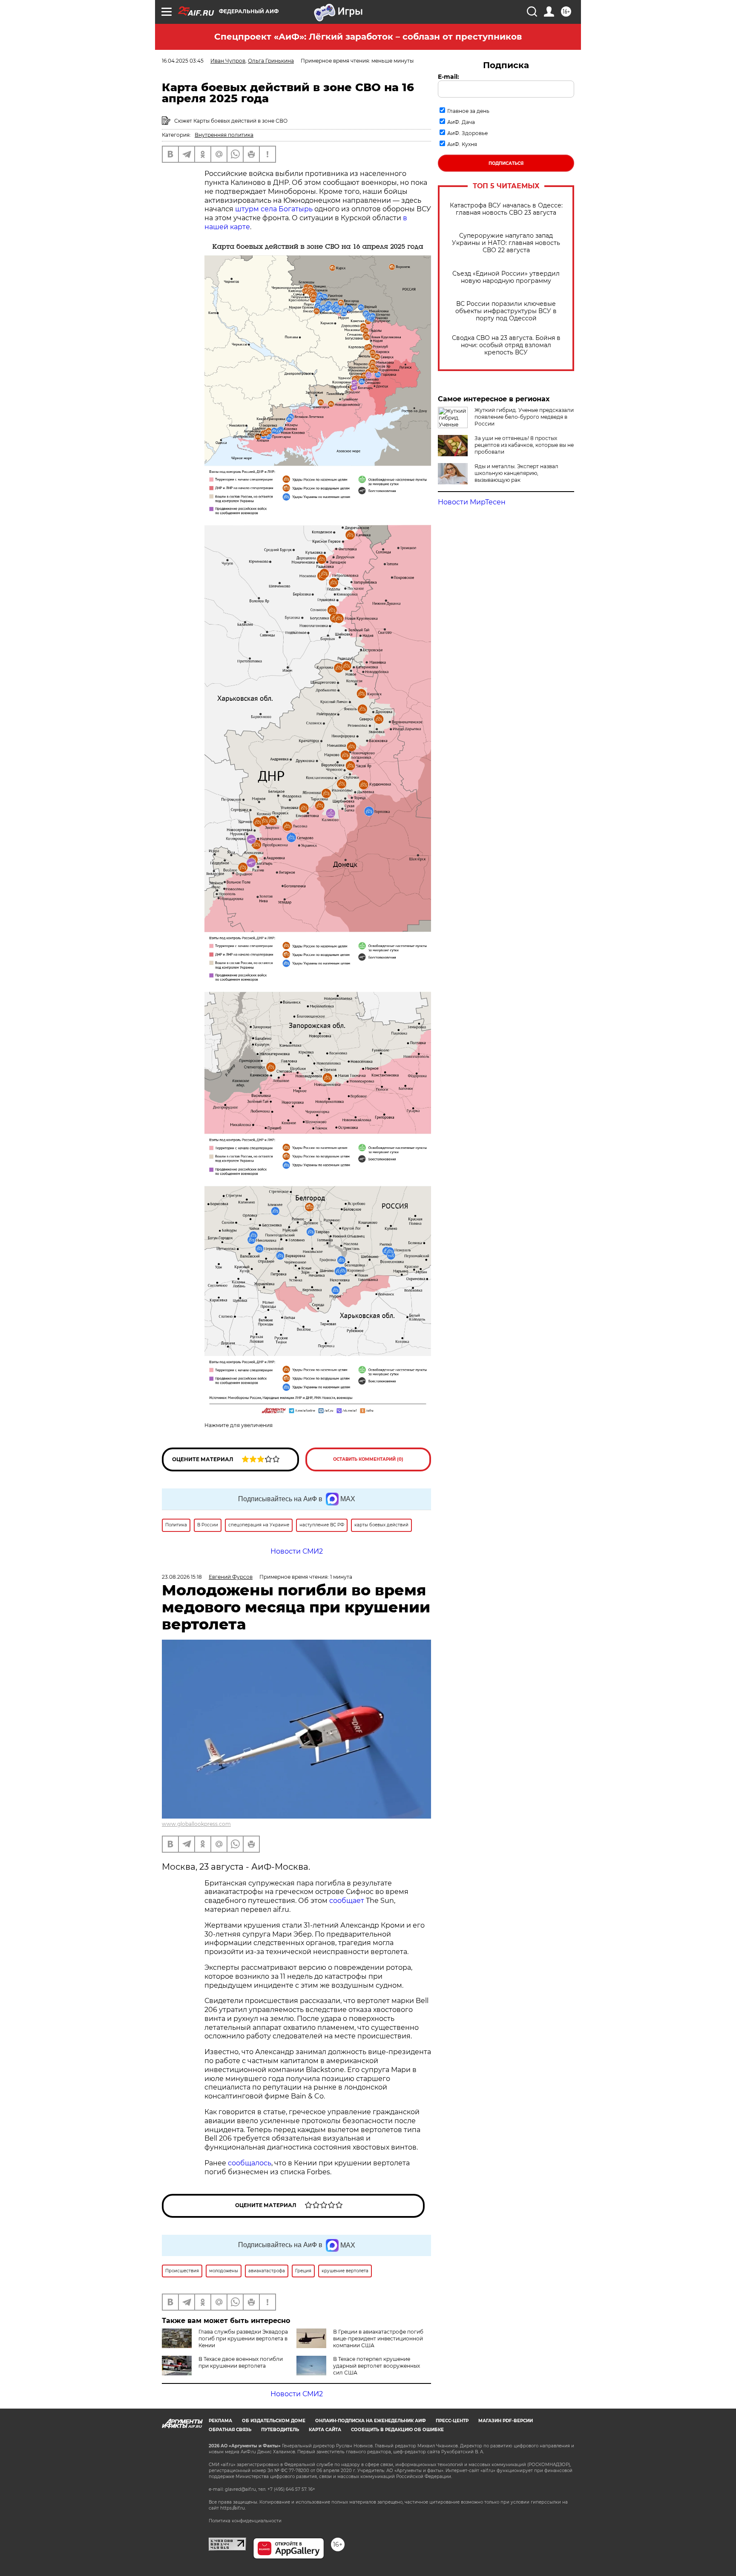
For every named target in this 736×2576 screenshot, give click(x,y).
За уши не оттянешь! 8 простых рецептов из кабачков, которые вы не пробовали (524, 445)
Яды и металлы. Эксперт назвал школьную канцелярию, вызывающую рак (516, 473)
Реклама (220, 2421)
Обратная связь (230, 2430)
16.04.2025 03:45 (183, 61)
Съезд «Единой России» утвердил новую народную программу (506, 277)
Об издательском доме (274, 2421)
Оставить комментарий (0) (368, 1459)
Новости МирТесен (472, 502)
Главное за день (468, 111)
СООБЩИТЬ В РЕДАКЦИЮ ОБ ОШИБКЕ (397, 2430)
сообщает (347, 1901)
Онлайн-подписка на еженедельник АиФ (371, 2421)
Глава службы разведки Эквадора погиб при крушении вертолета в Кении (243, 2339)
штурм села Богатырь (274, 209)
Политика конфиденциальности (245, 2521)
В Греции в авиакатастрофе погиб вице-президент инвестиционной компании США (378, 2339)
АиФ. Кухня (462, 144)
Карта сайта (325, 2430)
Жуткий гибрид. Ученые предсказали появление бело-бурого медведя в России (524, 417)
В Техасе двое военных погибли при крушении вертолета (241, 2362)
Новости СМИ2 (297, 2394)
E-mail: (448, 77)
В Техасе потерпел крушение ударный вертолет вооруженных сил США (377, 2366)
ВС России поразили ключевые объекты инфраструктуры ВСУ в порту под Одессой (506, 311)
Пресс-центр (452, 2421)
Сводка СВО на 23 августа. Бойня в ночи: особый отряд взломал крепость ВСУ (506, 345)
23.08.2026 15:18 (182, 1577)
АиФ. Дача (461, 122)
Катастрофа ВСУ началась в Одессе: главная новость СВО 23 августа (506, 209)
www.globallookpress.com (196, 1824)
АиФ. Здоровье (467, 133)
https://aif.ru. (233, 2508)
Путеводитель (280, 2430)
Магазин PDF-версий (506, 2421)
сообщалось (250, 2163)
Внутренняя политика (224, 135)
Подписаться (506, 163)
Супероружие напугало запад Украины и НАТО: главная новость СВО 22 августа (506, 243)
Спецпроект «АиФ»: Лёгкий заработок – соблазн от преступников (368, 37)
